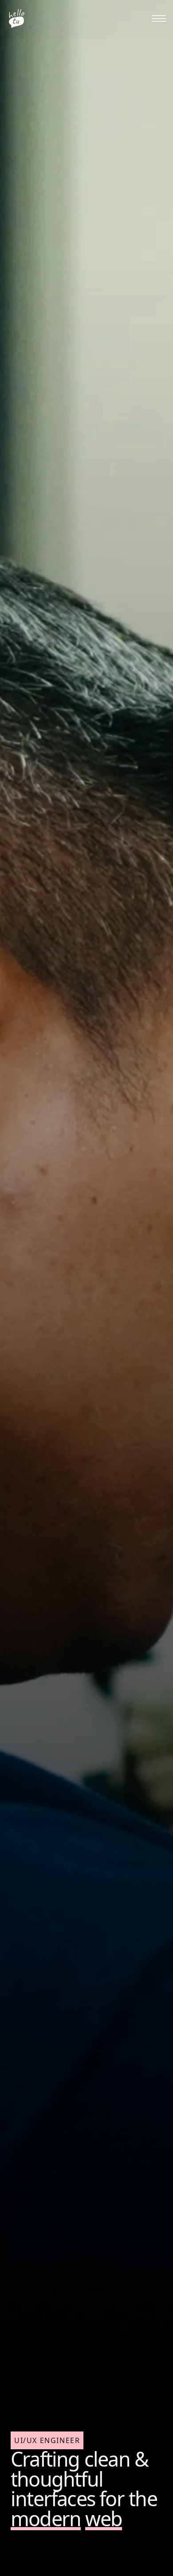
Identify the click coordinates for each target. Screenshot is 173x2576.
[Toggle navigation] (159, 19)
